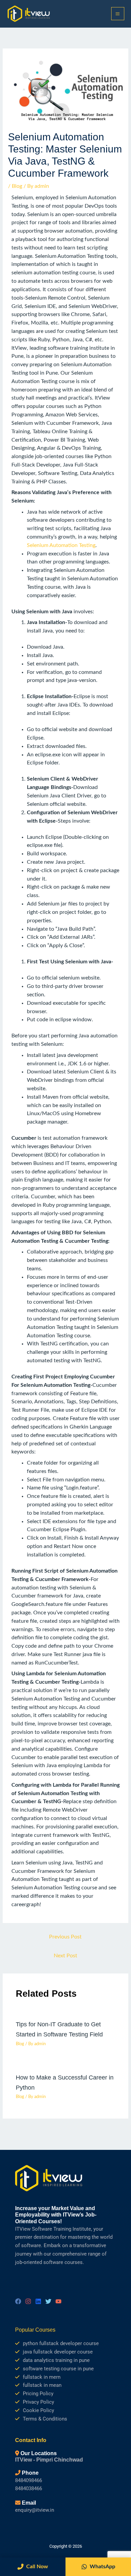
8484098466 (29, 2480)
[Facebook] (18, 2301)
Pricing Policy (38, 2394)
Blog (17, 186)
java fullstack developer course (58, 2352)
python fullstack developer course (61, 2343)
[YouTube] (58, 2301)
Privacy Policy (38, 2402)
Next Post (65, 1956)
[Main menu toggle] (118, 14)
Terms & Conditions (45, 2419)
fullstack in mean (42, 2385)
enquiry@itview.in (35, 2510)
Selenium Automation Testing (61, 545)
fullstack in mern (42, 2377)
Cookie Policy (38, 2410)
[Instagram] (28, 2301)
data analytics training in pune (56, 2360)
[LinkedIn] (38, 2301)
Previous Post (65, 1937)
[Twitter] (48, 2301)
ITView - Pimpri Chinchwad (49, 2460)
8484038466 (29, 2488)
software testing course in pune (58, 2369)
